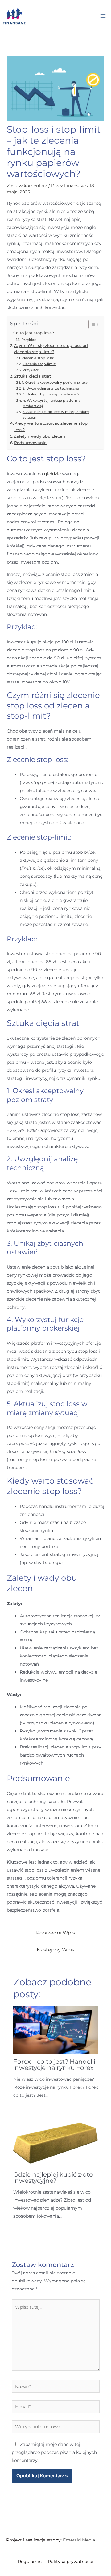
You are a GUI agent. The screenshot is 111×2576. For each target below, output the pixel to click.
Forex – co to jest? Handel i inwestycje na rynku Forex (54, 2065)
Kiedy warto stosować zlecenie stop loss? (51, 426)
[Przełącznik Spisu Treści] (91, 324)
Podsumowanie (30, 443)
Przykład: (29, 340)
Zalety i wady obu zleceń (39, 436)
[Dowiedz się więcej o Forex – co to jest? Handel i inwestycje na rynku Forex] (56, 2030)
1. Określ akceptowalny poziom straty (55, 382)
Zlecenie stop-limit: (39, 364)
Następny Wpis (55, 1950)
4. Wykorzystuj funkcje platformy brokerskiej (52, 403)
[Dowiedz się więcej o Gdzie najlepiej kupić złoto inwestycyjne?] (56, 2143)
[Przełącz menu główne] (103, 16)
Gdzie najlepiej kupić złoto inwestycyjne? (53, 2178)
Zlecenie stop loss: (38, 358)
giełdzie (52, 474)
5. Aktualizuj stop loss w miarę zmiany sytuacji (56, 415)
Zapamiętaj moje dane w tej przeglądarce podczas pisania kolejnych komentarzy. (54, 2452)
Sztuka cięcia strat (32, 376)
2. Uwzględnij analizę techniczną (51, 388)
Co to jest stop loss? (34, 333)
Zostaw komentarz (27, 186)
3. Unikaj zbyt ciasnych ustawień (50, 394)
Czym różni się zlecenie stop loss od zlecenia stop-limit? (51, 349)
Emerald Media (79, 2540)
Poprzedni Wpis (55, 1933)
